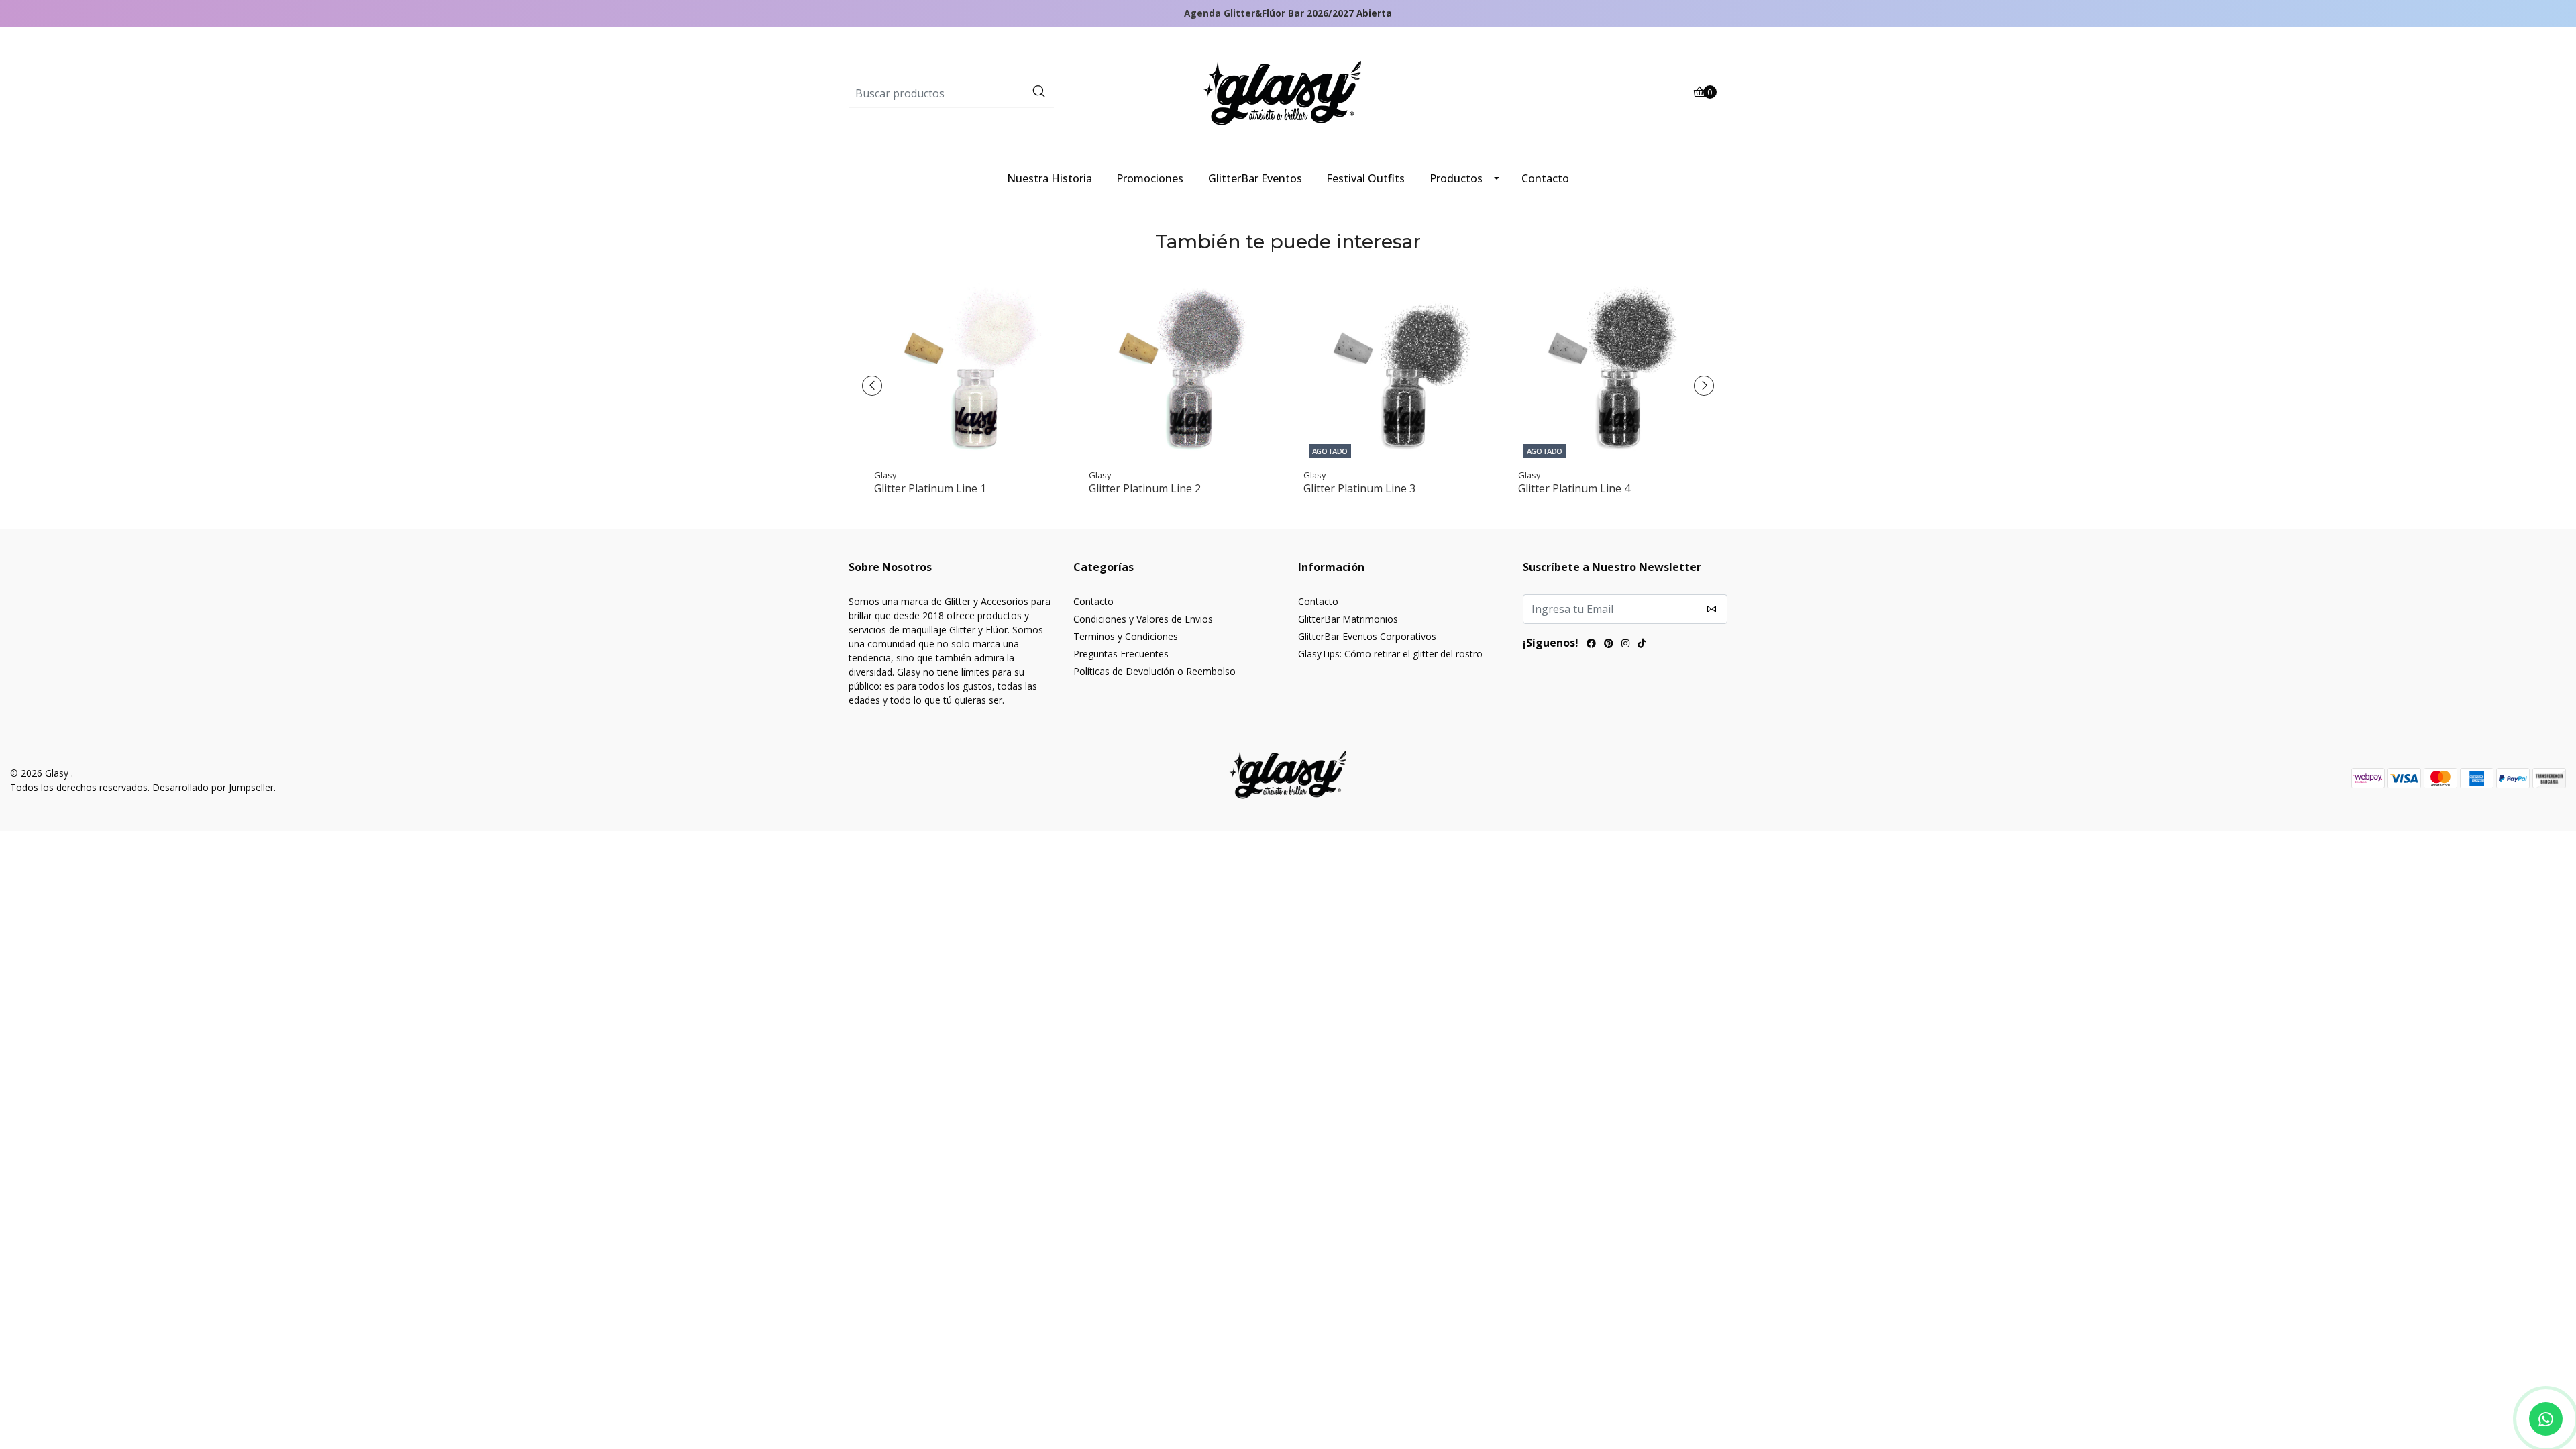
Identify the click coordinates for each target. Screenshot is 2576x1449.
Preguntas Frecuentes (1121, 654)
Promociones (1150, 178)
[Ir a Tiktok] (1642, 645)
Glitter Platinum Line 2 (1145, 489)
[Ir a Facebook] (1591, 645)
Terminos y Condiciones (1126, 636)
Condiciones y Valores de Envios (1143, 619)
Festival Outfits (1365, 178)
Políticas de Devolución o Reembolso (1155, 671)
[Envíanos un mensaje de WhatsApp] (2546, 1419)
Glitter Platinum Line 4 (1574, 489)
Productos (1456, 178)
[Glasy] (1288, 93)
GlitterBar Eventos (1255, 178)
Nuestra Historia (1050, 178)
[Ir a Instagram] (1625, 645)
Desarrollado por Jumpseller (213, 787)
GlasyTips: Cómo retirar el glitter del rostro (1390, 654)
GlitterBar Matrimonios (1348, 619)
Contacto (1545, 178)
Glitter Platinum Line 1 (930, 489)
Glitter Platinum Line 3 (1359, 489)
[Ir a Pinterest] (1609, 645)
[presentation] (872, 386)
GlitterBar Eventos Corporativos (1367, 636)
